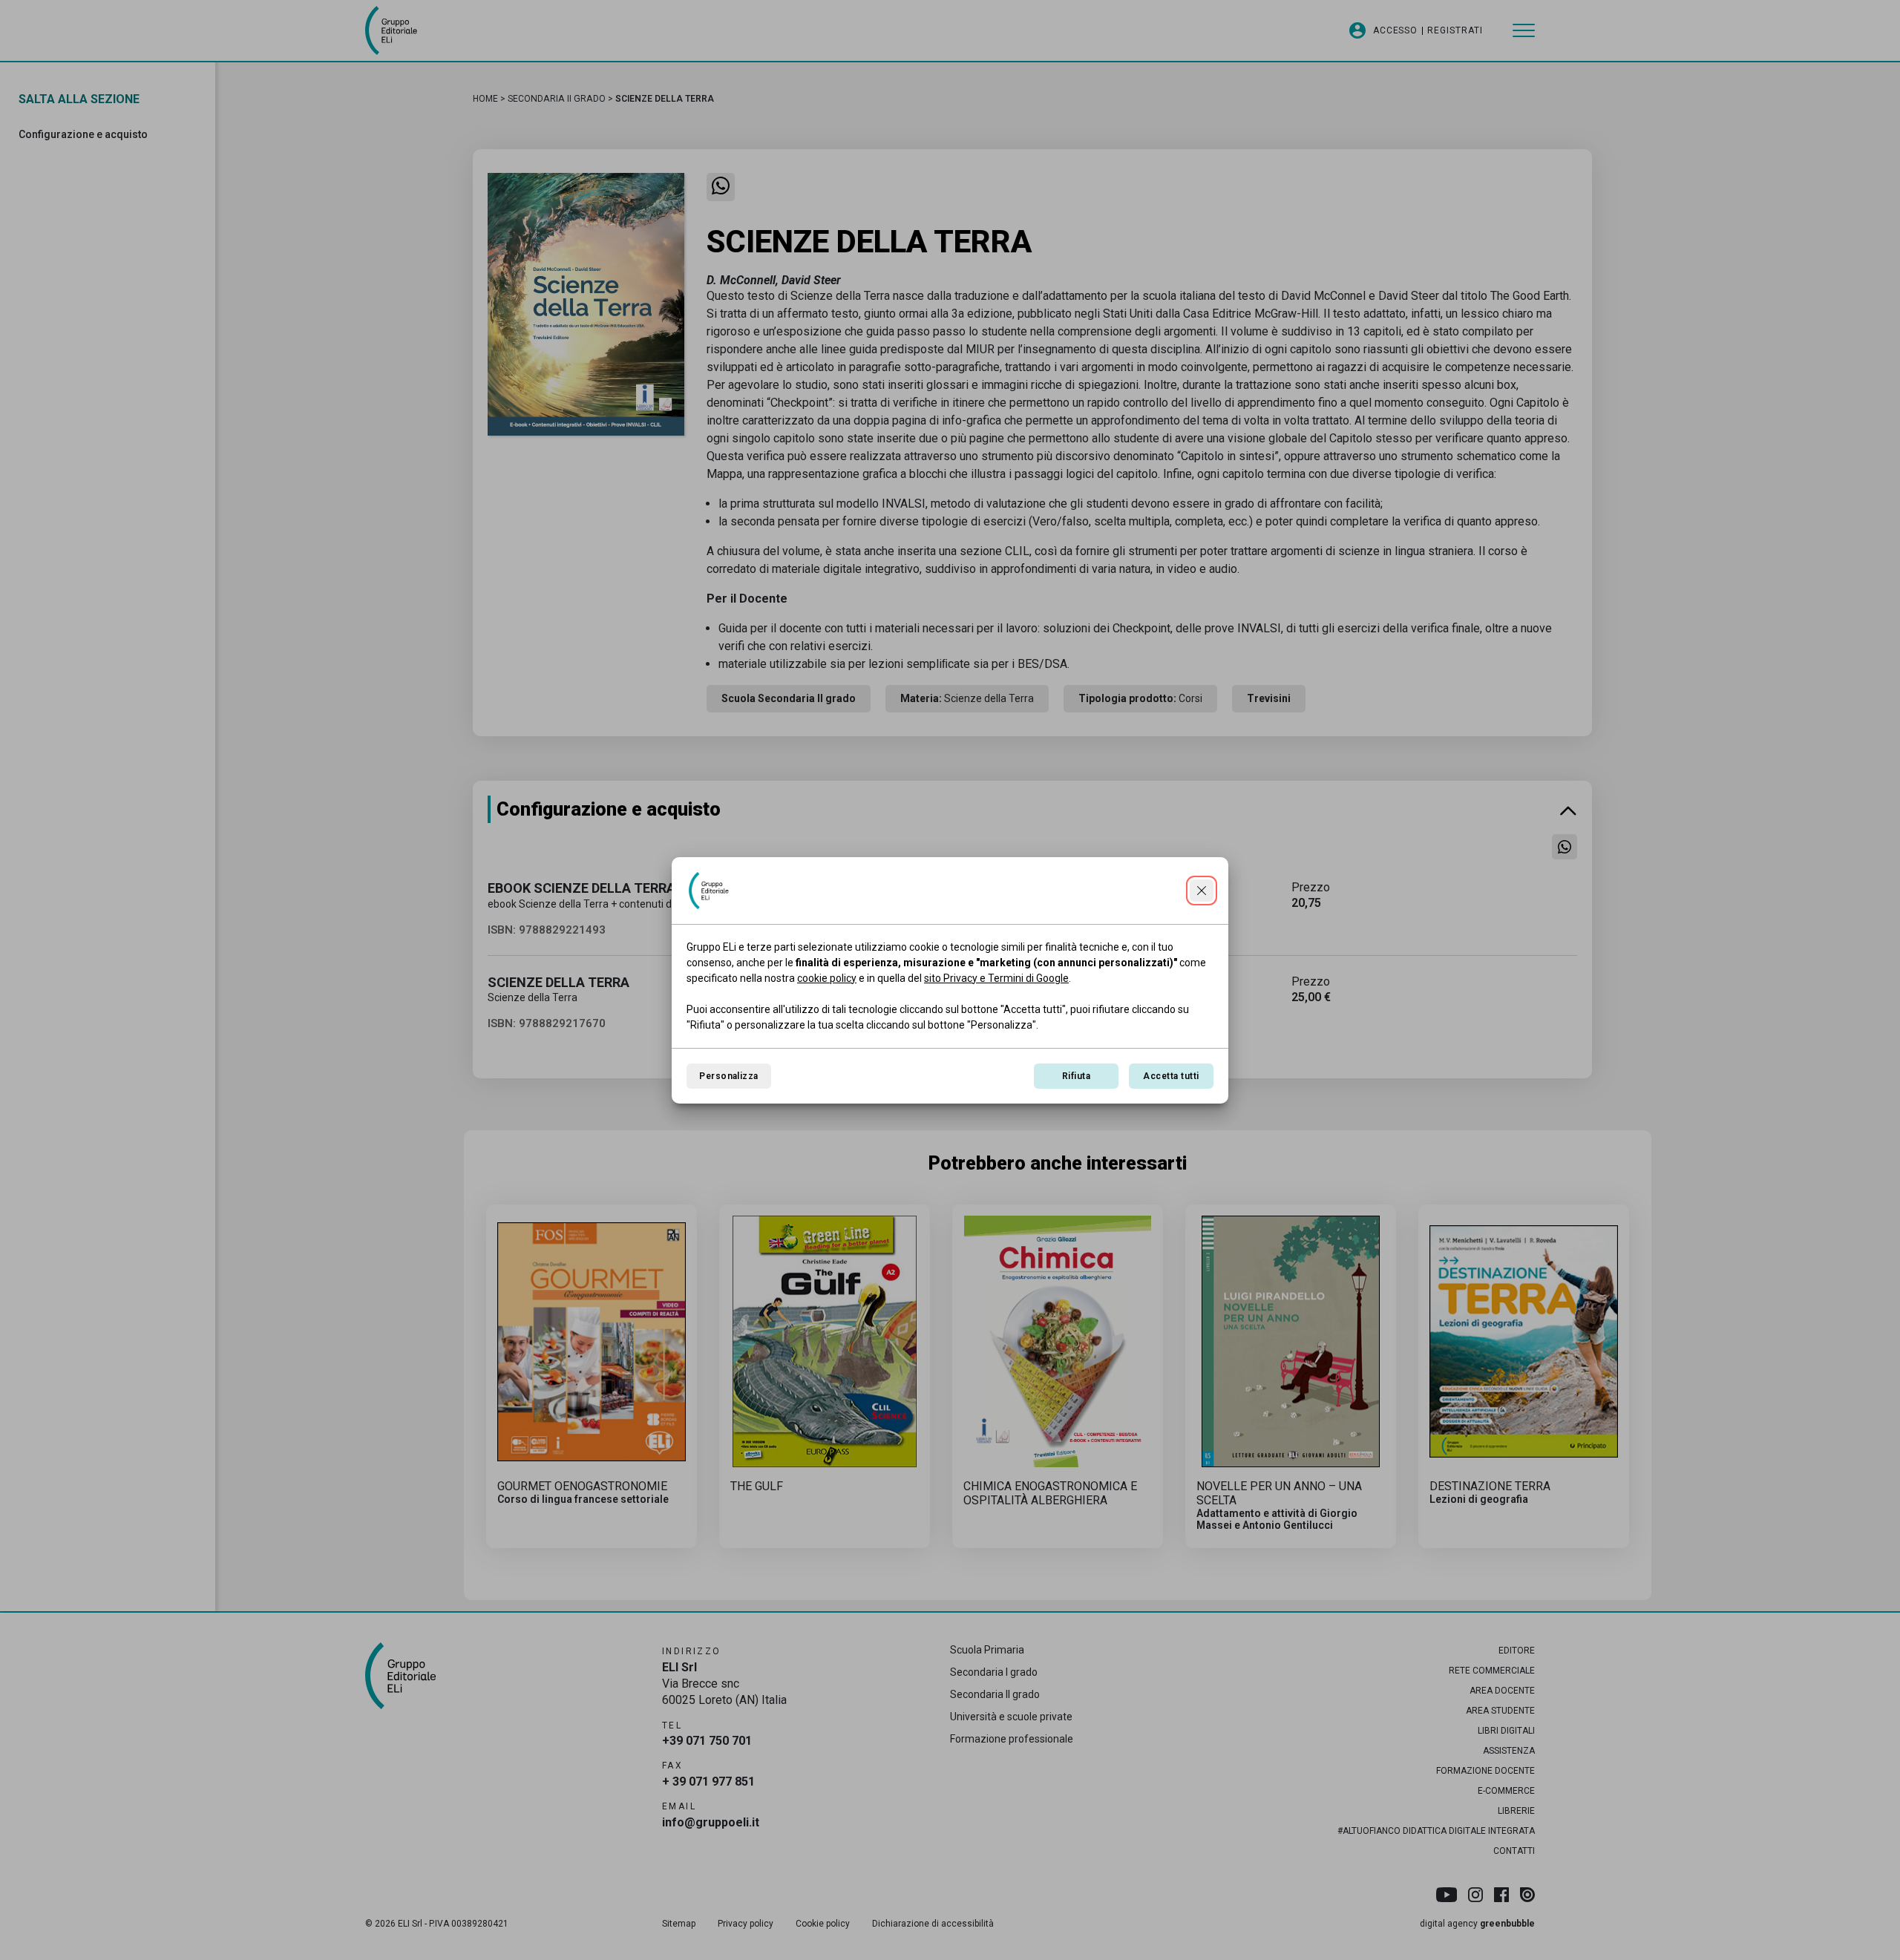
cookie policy (827, 978)
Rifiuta (1076, 1076)
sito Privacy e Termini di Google (996, 978)
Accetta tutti (1171, 1076)
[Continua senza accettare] (1202, 891)
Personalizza (729, 1076)
